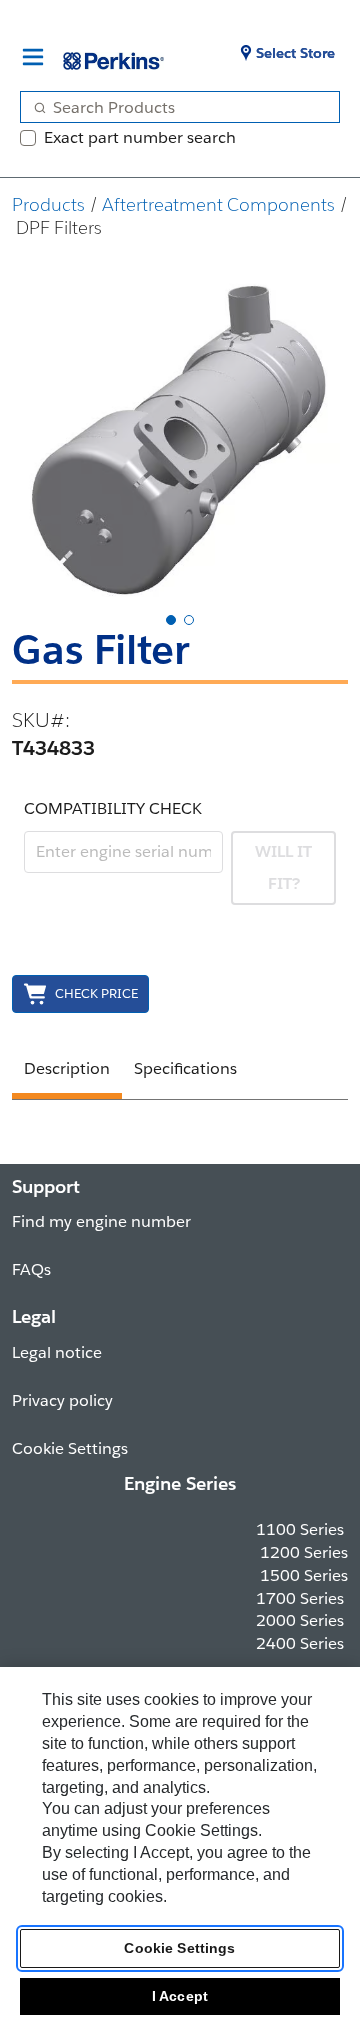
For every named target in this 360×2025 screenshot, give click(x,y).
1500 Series (304, 1575)
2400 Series (300, 1643)
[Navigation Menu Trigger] (33, 57)
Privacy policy (62, 1400)
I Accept (180, 1996)
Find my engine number (101, 1221)
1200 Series (304, 1552)
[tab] (171, 620)
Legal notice (57, 1352)
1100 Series (300, 1529)
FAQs (31, 1269)
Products (48, 204)
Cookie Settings (179, 1948)
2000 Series (300, 1620)
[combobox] (172, 107)
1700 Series (300, 1598)
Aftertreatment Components (218, 204)
